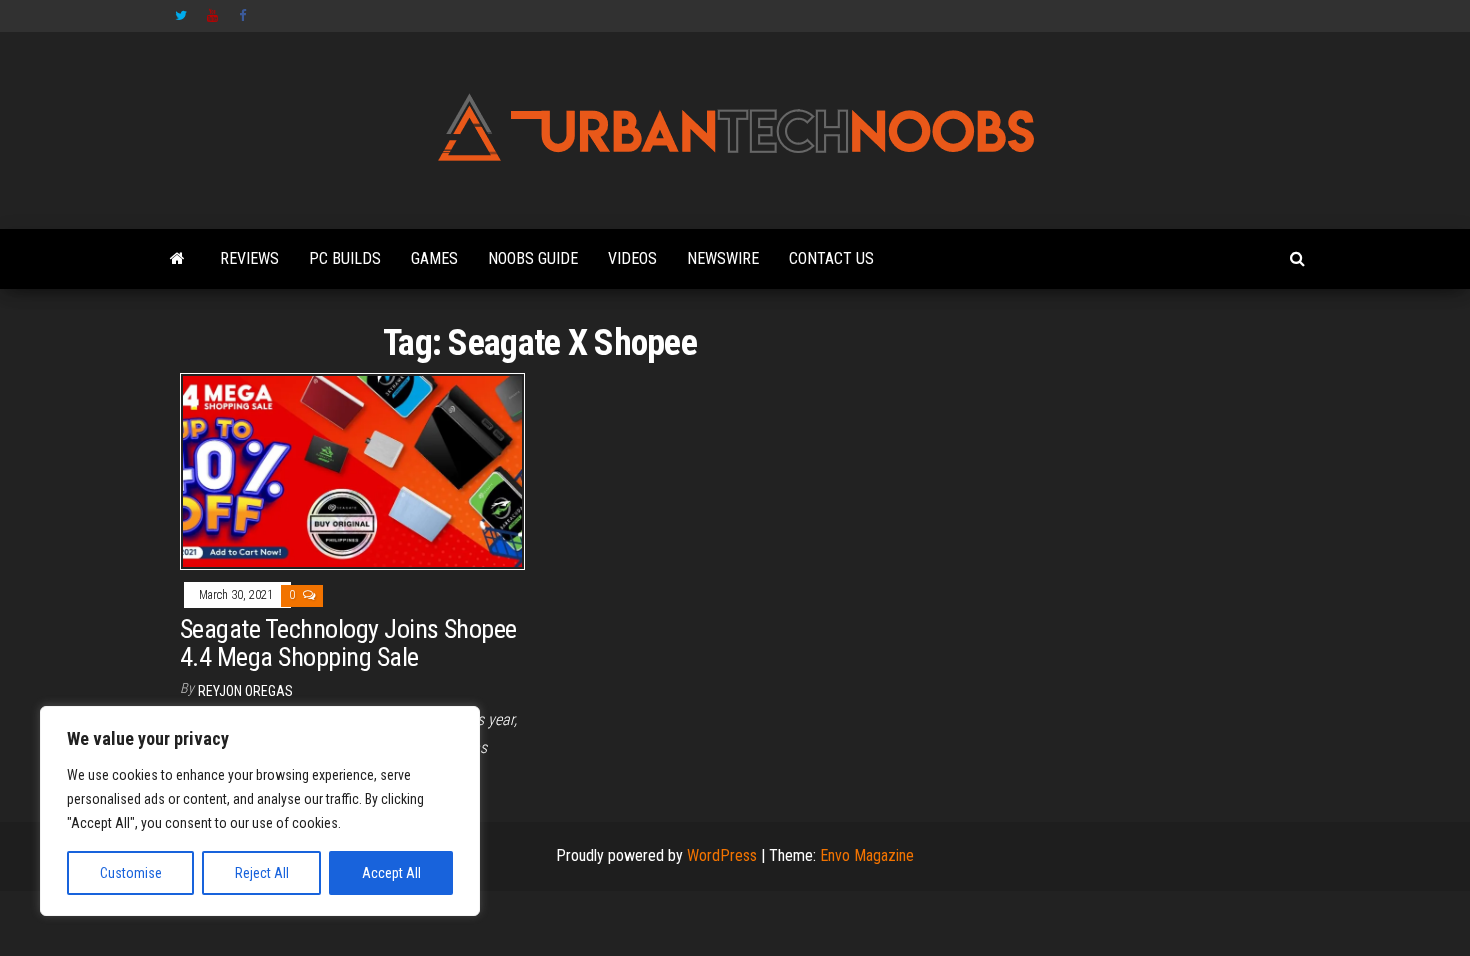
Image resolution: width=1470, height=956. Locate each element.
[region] (260, 811)
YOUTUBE (213, 16)
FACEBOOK (245, 16)
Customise (131, 873)
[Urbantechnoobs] (177, 259)
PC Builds (345, 258)
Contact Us (831, 258)
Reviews (249, 258)
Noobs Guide (533, 258)
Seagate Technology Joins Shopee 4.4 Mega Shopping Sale (348, 643)
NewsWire (723, 258)
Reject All (262, 873)
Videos (632, 258)
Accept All (391, 873)
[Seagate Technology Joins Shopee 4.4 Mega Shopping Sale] (352, 470)
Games (434, 258)
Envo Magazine (867, 855)
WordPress (722, 855)
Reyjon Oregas (245, 691)
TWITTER (181, 16)
